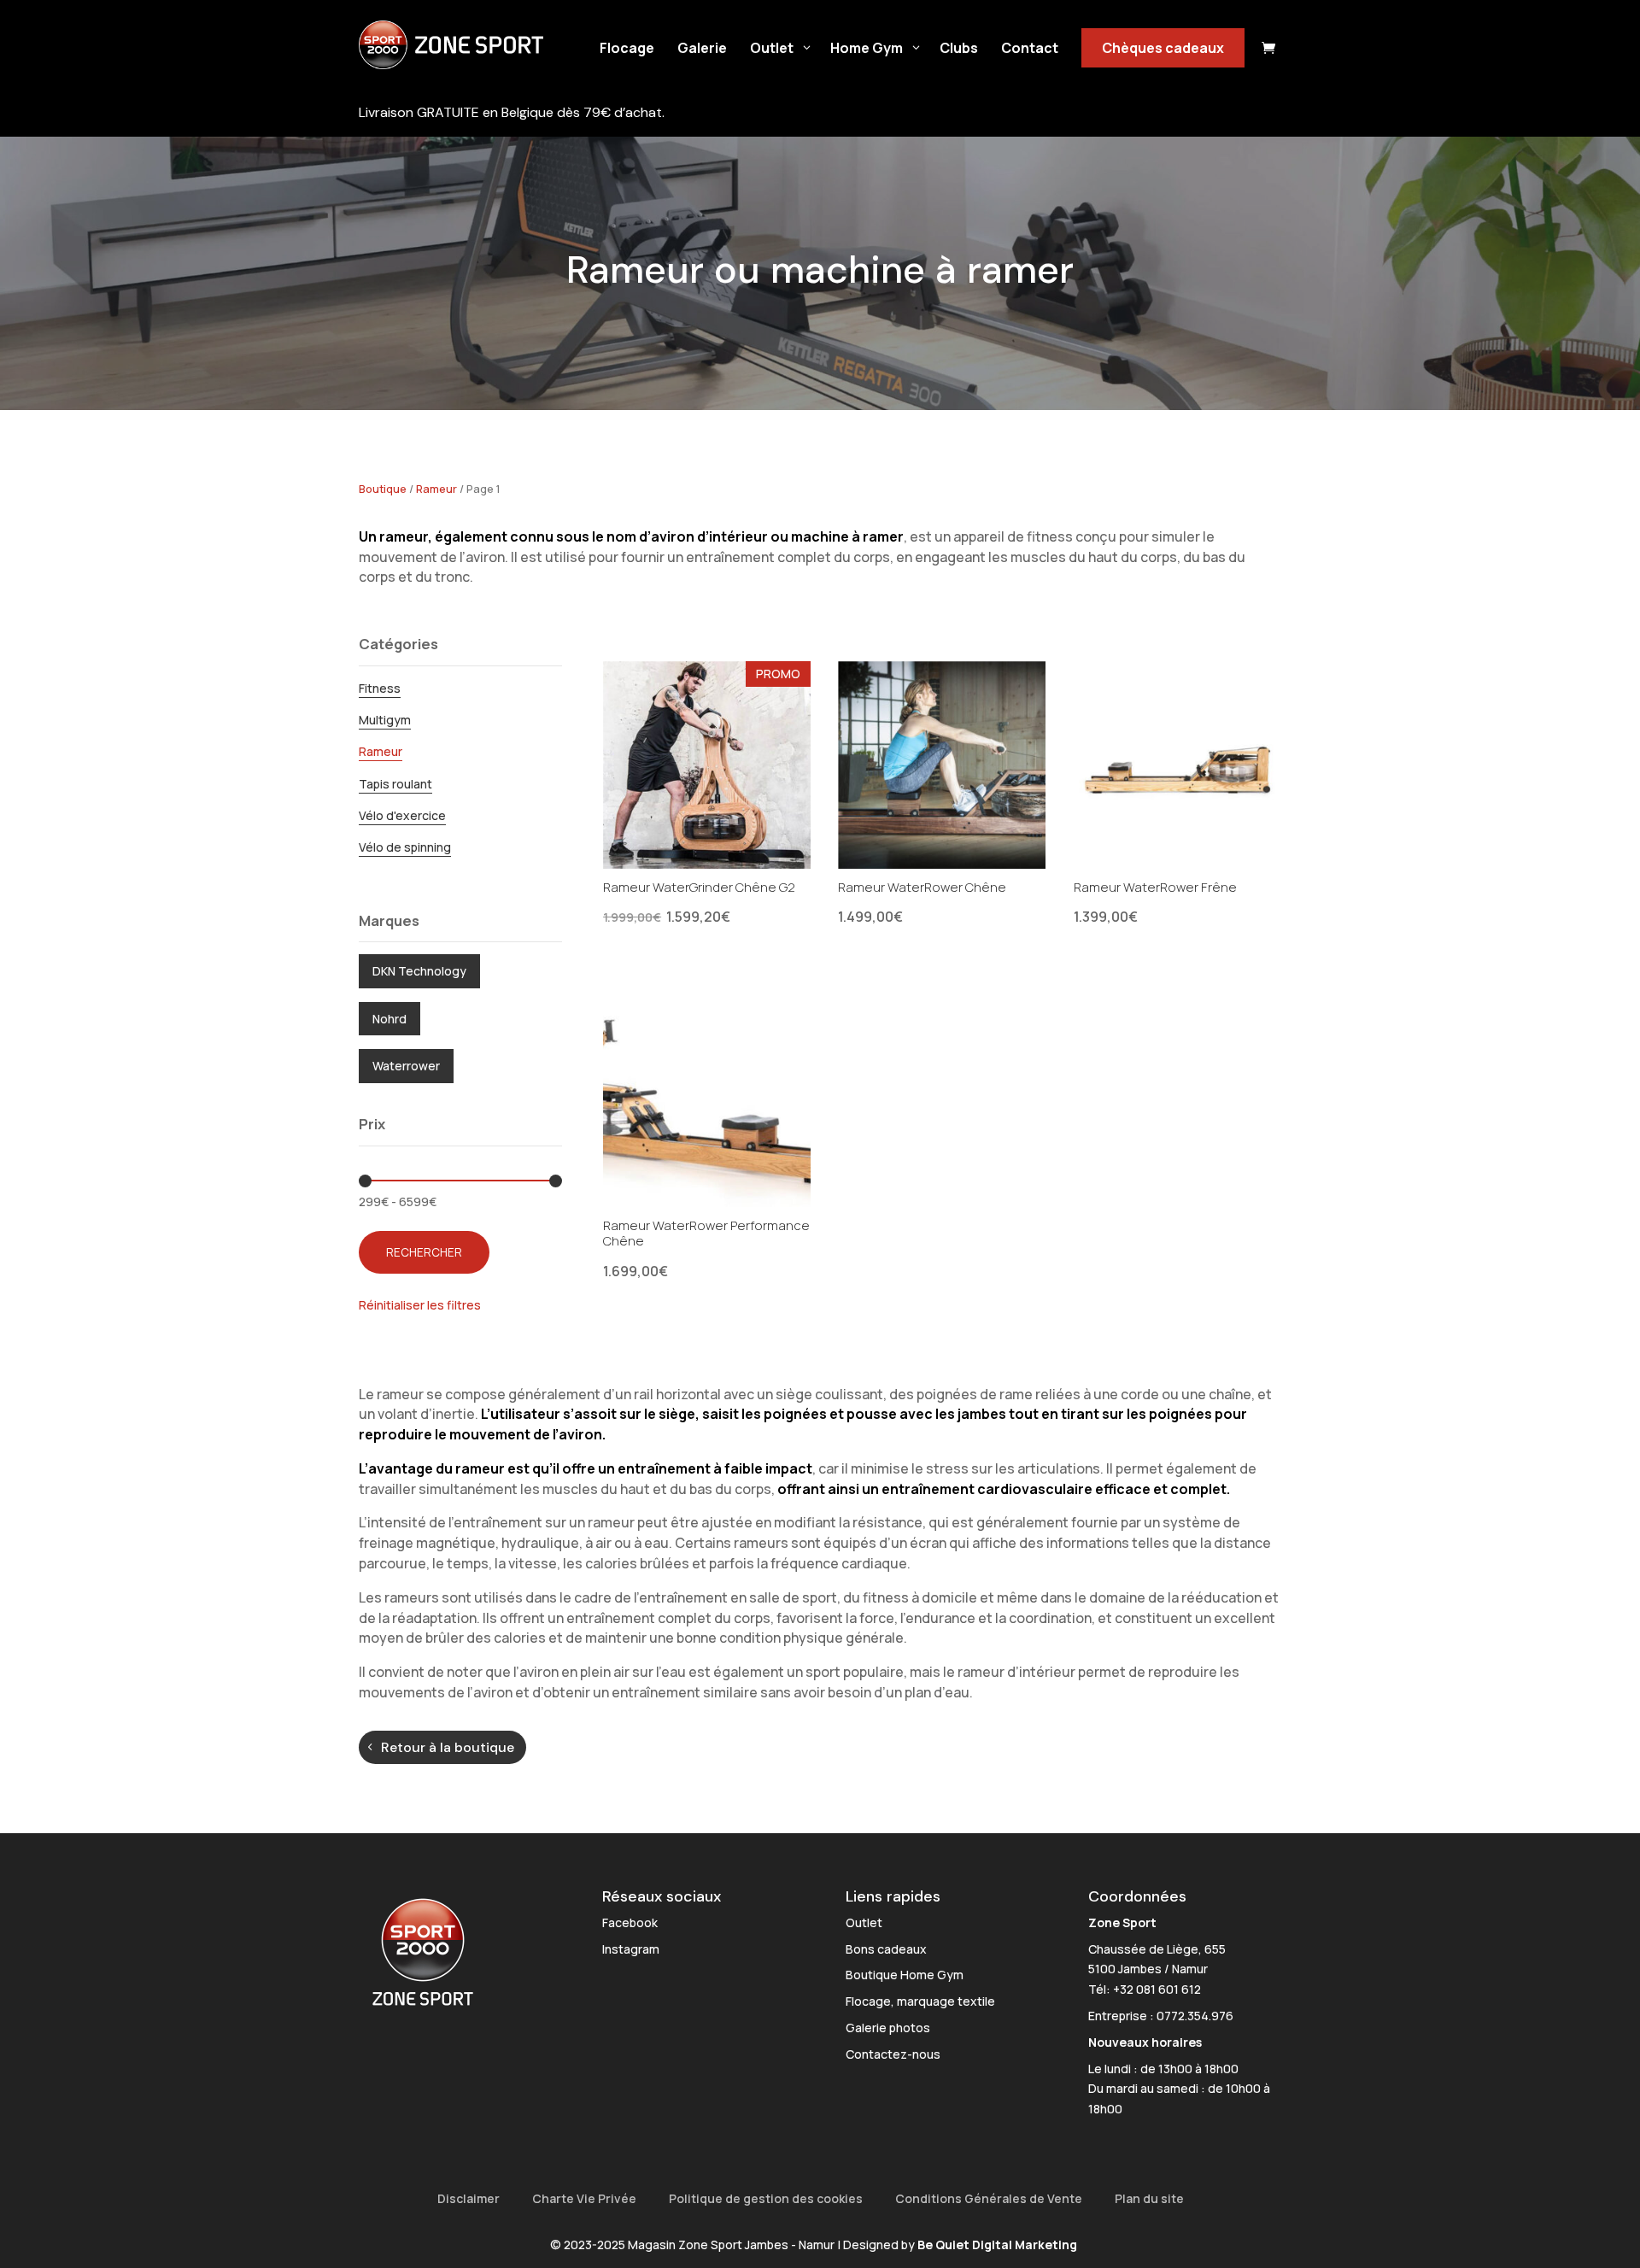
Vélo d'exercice (402, 815)
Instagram (631, 1949)
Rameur (436, 489)
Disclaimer (469, 2198)
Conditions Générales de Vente (989, 2198)
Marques (389, 920)
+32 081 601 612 (1157, 1989)
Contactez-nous (893, 2054)
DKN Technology (419, 971)
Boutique (383, 489)
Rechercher (424, 1252)
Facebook (630, 1922)
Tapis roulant (395, 784)
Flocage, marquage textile (920, 2001)
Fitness (380, 688)
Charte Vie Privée (584, 2198)
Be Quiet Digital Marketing (997, 2245)
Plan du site (1149, 2198)
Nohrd (389, 1019)
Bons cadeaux (886, 1949)
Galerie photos (888, 2028)
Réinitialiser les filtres (420, 1305)
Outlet (864, 1922)
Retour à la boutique (448, 1747)
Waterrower (406, 1066)
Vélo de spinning (405, 847)
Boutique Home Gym (905, 1975)
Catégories (398, 644)
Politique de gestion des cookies (766, 2198)
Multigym (385, 720)
